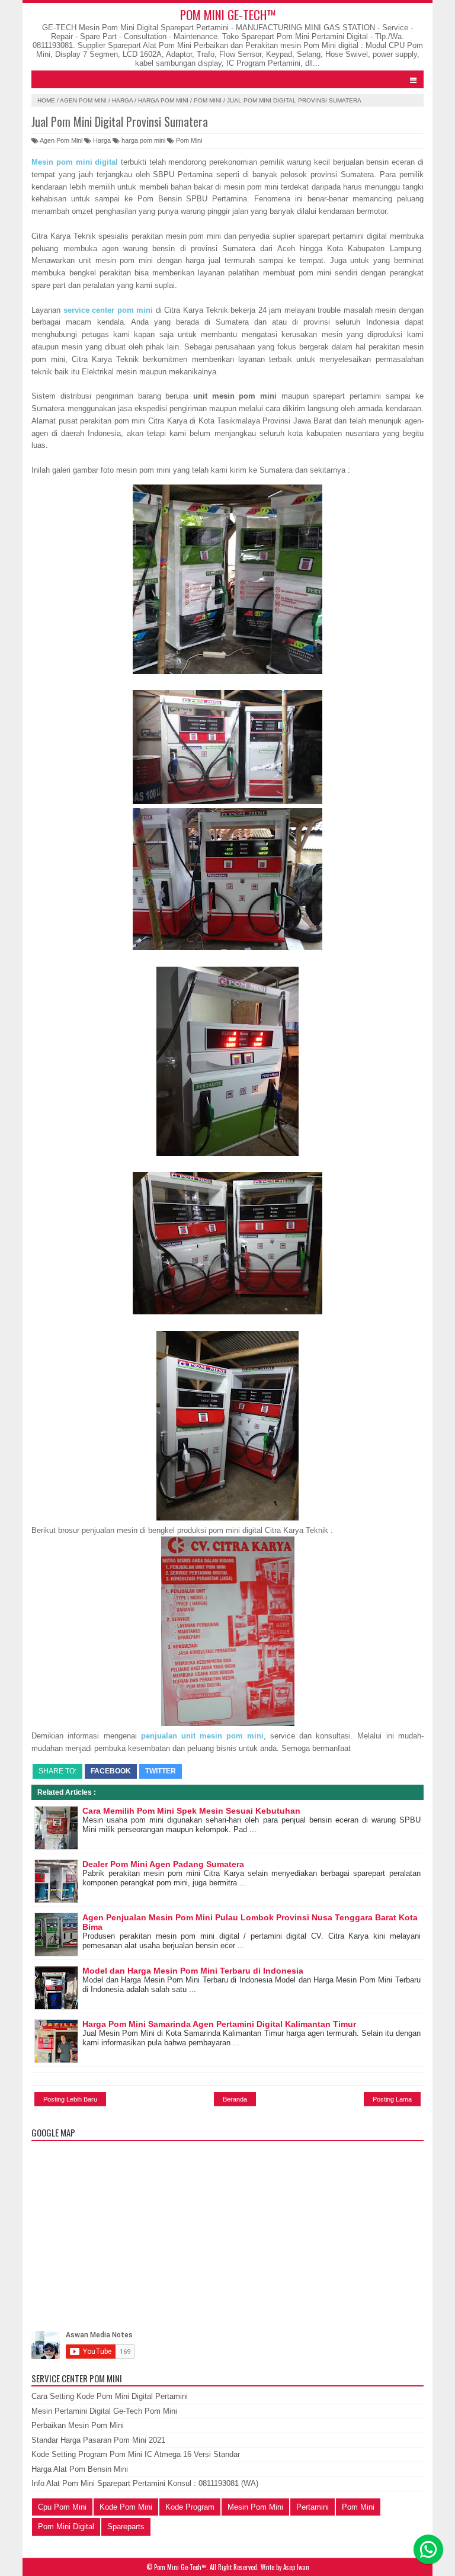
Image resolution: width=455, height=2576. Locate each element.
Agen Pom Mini (83, 100)
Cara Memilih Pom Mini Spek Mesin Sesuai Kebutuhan (191, 1811)
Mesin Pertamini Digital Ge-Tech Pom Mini (104, 2411)
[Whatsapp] (428, 2549)
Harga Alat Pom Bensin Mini (80, 2469)
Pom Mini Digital (66, 2527)
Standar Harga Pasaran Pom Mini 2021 (98, 2440)
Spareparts (126, 2527)
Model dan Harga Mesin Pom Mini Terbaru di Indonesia (193, 1971)
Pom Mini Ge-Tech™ (228, 15)
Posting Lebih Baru (70, 2099)
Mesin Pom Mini (255, 2507)
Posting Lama (392, 2099)
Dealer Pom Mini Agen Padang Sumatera (163, 1864)
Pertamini (313, 2507)
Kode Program (190, 2507)
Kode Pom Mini (126, 2507)
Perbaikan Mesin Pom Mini (78, 2425)
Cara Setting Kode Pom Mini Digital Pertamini (110, 2396)
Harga (122, 100)
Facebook (111, 1771)
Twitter (161, 1771)
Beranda (235, 2099)
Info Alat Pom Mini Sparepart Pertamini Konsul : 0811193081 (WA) (145, 2483)
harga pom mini (163, 100)
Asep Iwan (296, 2567)
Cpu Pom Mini (62, 2507)
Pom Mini (208, 100)
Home (46, 100)
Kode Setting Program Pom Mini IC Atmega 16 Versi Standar (136, 2454)
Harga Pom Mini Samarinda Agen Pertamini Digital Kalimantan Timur (219, 2024)
